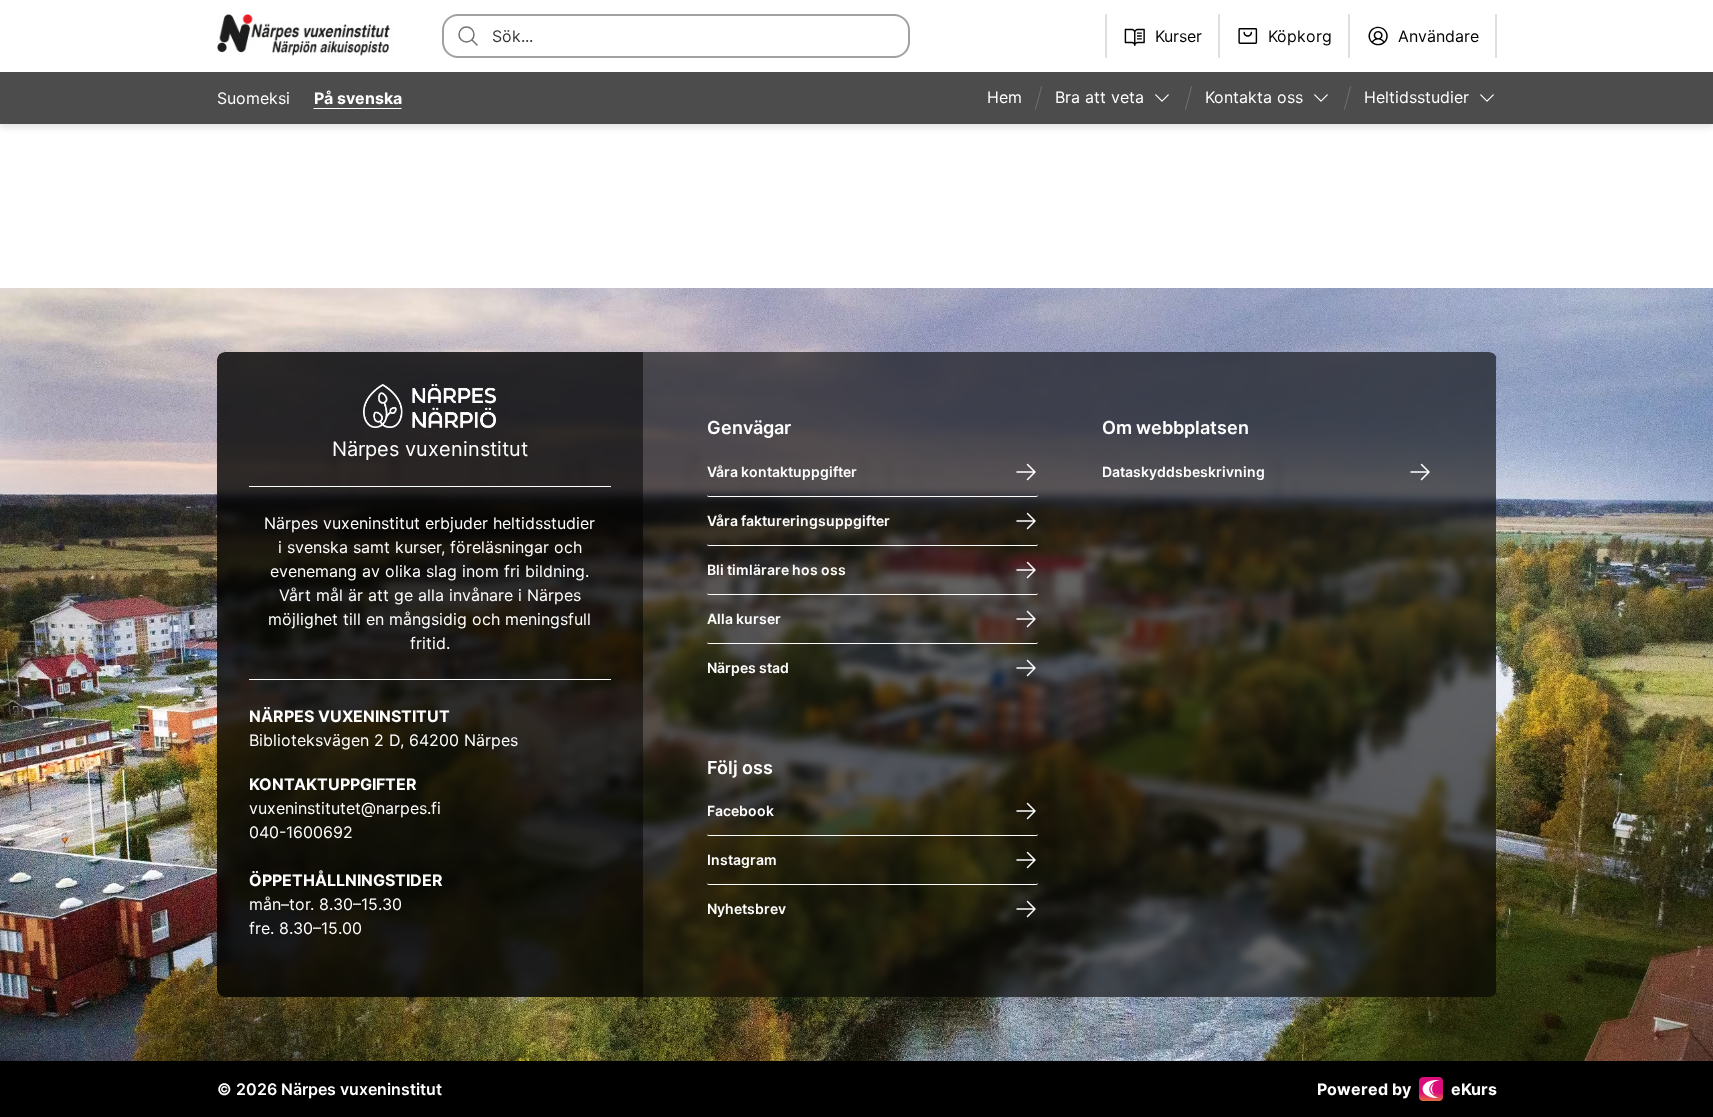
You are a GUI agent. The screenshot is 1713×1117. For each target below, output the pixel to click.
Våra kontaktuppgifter (782, 471)
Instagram (742, 859)
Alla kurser (744, 618)
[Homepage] (306, 36)
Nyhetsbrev (746, 908)
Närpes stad (748, 667)
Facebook (740, 810)
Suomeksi (253, 98)
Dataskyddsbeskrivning (1183, 471)
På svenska (358, 98)
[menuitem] (1012, 98)
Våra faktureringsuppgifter (798, 520)
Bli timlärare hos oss (776, 569)
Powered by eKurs (1407, 1089)
